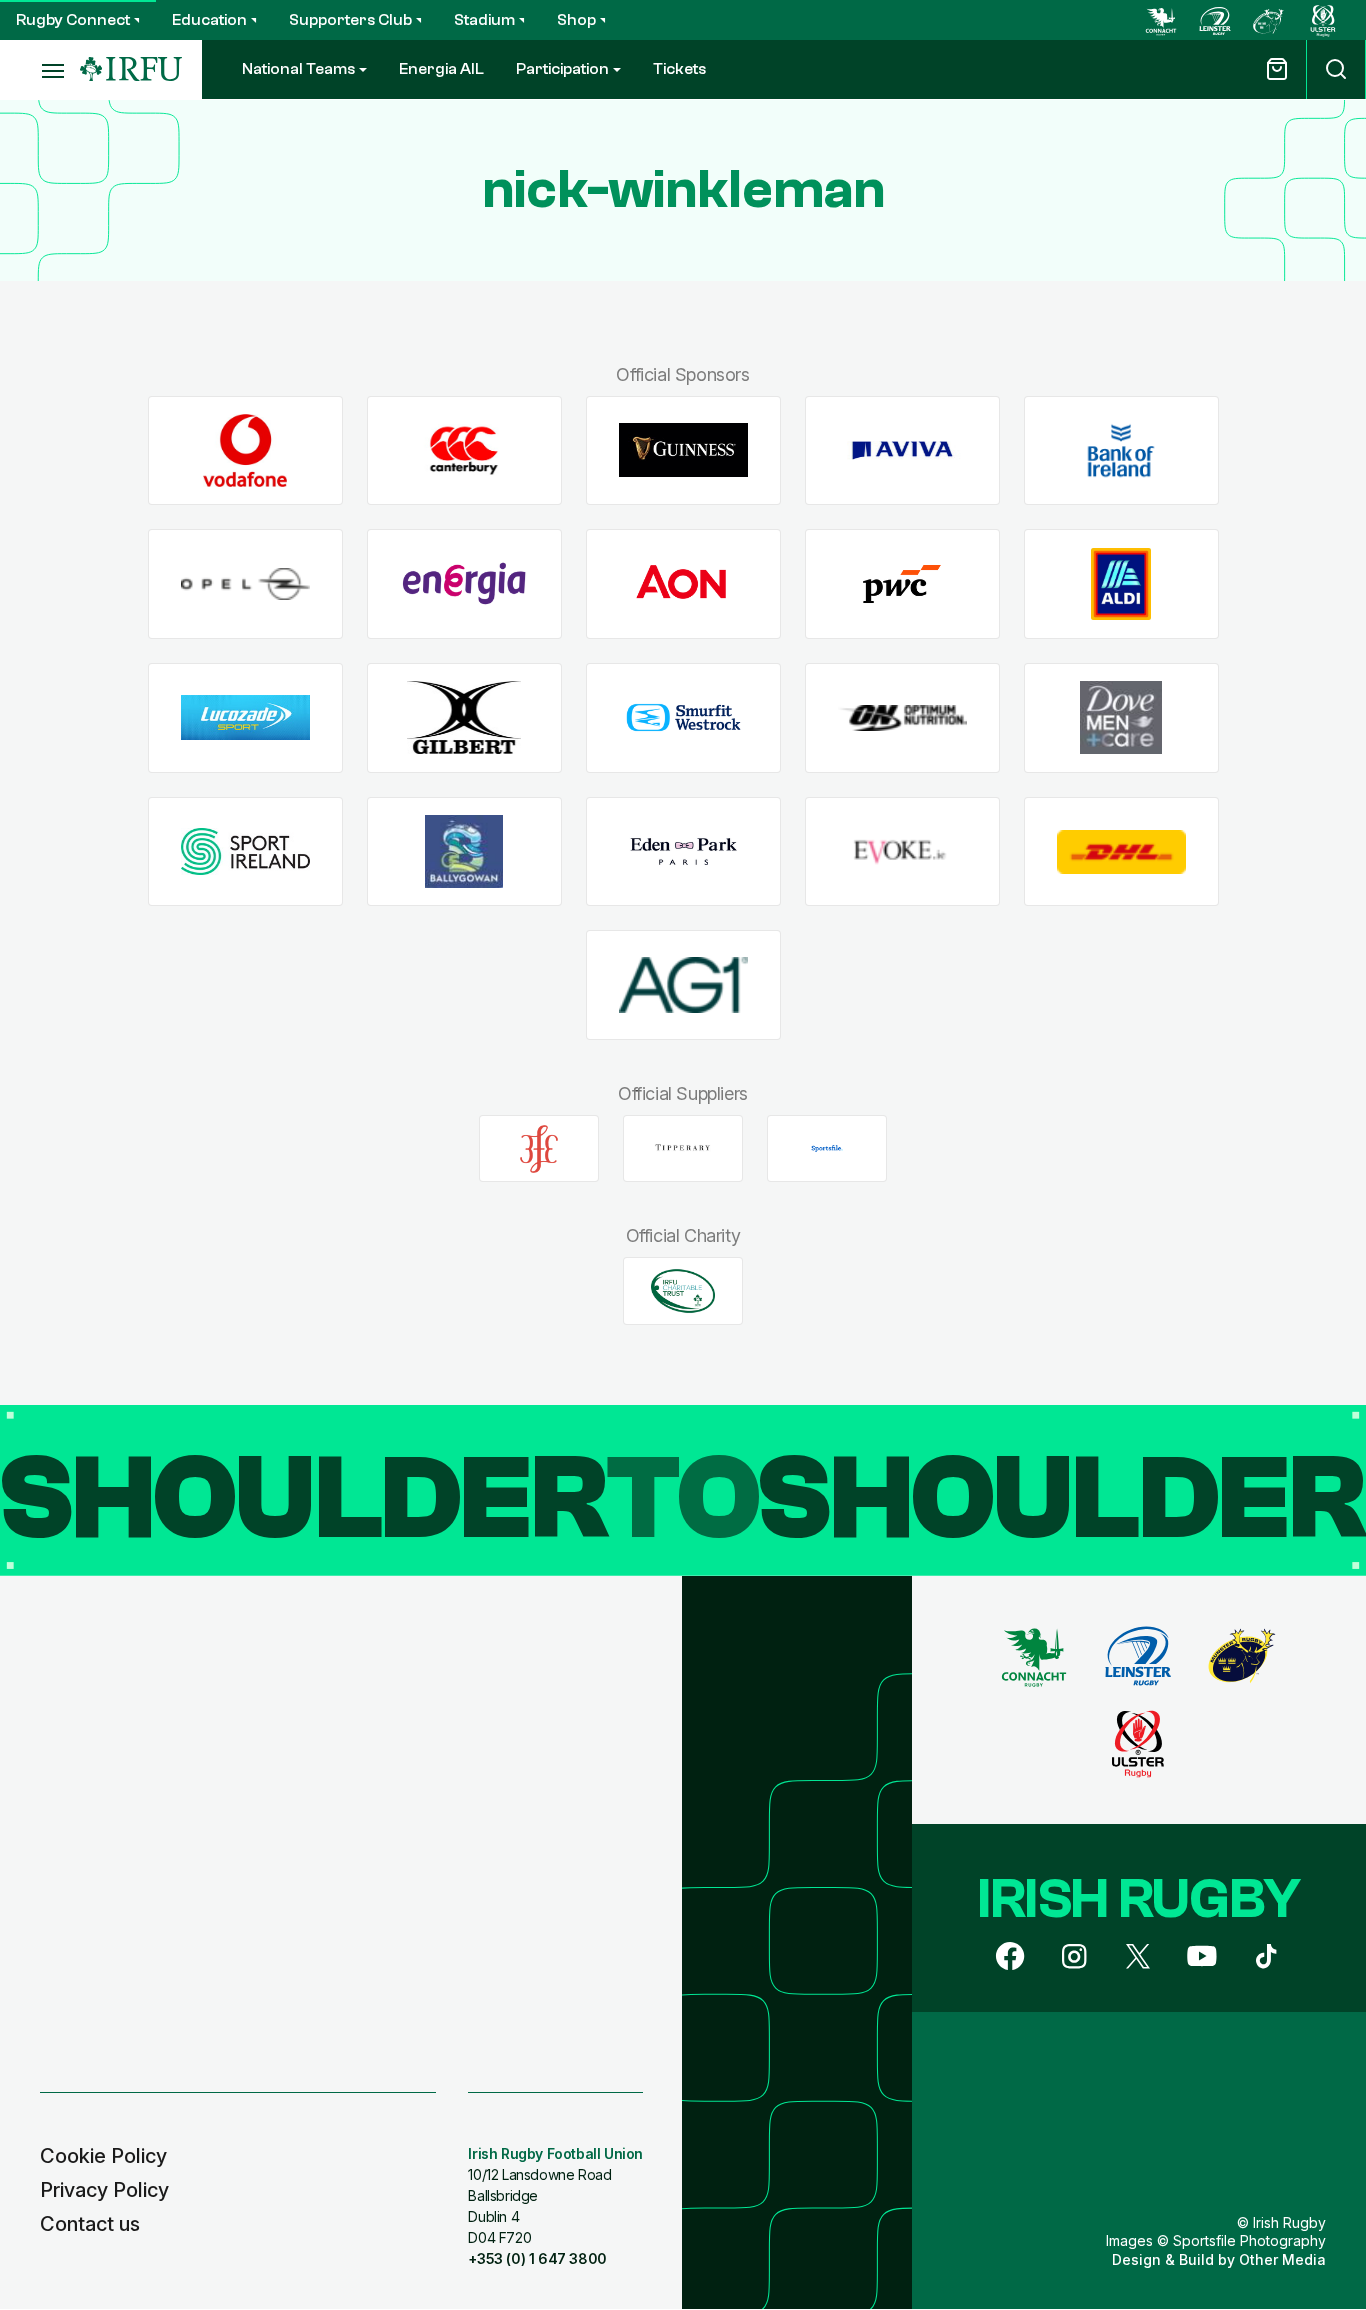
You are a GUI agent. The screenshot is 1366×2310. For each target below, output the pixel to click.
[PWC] (902, 584)
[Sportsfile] (827, 1149)
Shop (576, 20)
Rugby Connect (73, 20)
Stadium (484, 20)
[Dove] (1121, 717)
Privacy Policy (104, 2190)
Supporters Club (350, 20)
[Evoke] (902, 851)
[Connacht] (1161, 20)
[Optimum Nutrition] (902, 717)
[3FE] (539, 1149)
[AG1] (683, 985)
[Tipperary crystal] (683, 1149)
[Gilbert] (464, 717)
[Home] (131, 69)
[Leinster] (1215, 20)
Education (209, 20)
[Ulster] (1323, 20)
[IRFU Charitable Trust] (683, 1291)
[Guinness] (683, 450)
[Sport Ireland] (245, 851)
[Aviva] (902, 450)
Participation (562, 69)
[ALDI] (1121, 584)
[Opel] (245, 584)
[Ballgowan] (464, 851)
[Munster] (1269, 20)
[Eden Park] (683, 851)
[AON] (683, 584)
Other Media (1282, 2259)
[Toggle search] (1336, 69)
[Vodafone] (245, 450)
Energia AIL (441, 69)
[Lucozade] (245, 717)
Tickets (679, 69)
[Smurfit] (683, 717)
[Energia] (464, 584)
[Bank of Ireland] (1121, 450)
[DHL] (1121, 851)
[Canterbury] (464, 450)
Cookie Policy (103, 2156)
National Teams (298, 69)
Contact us (90, 2224)
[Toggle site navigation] (40, 70)
